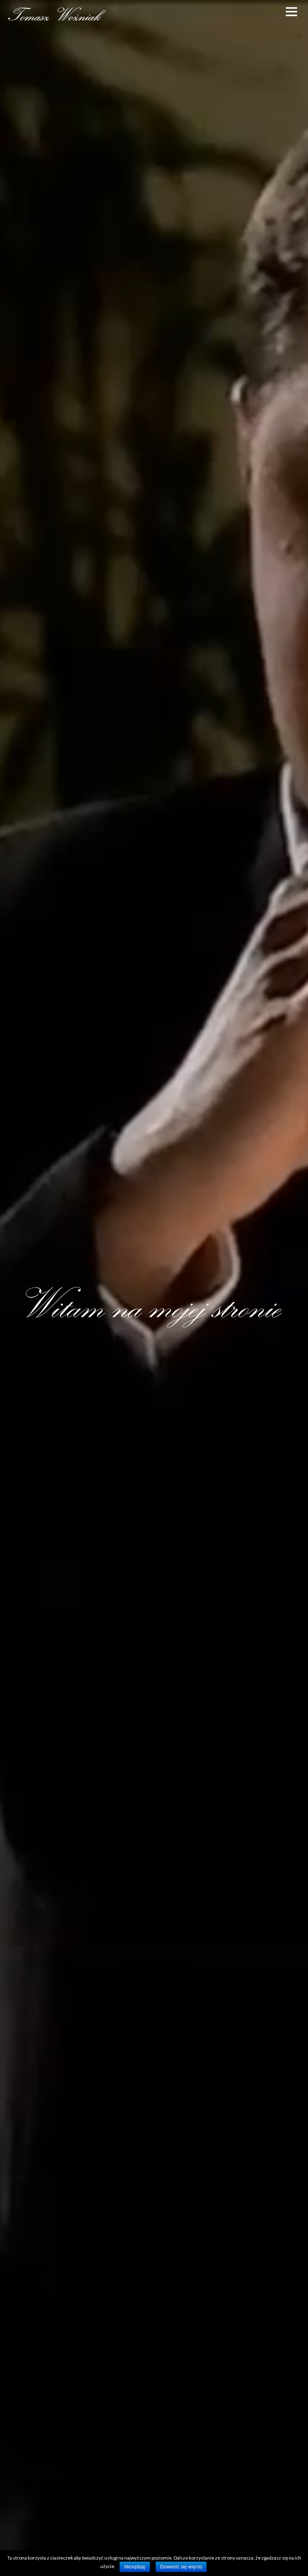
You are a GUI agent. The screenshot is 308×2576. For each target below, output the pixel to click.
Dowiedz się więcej (181, 2567)
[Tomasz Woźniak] (56, 19)
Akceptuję (135, 2567)
